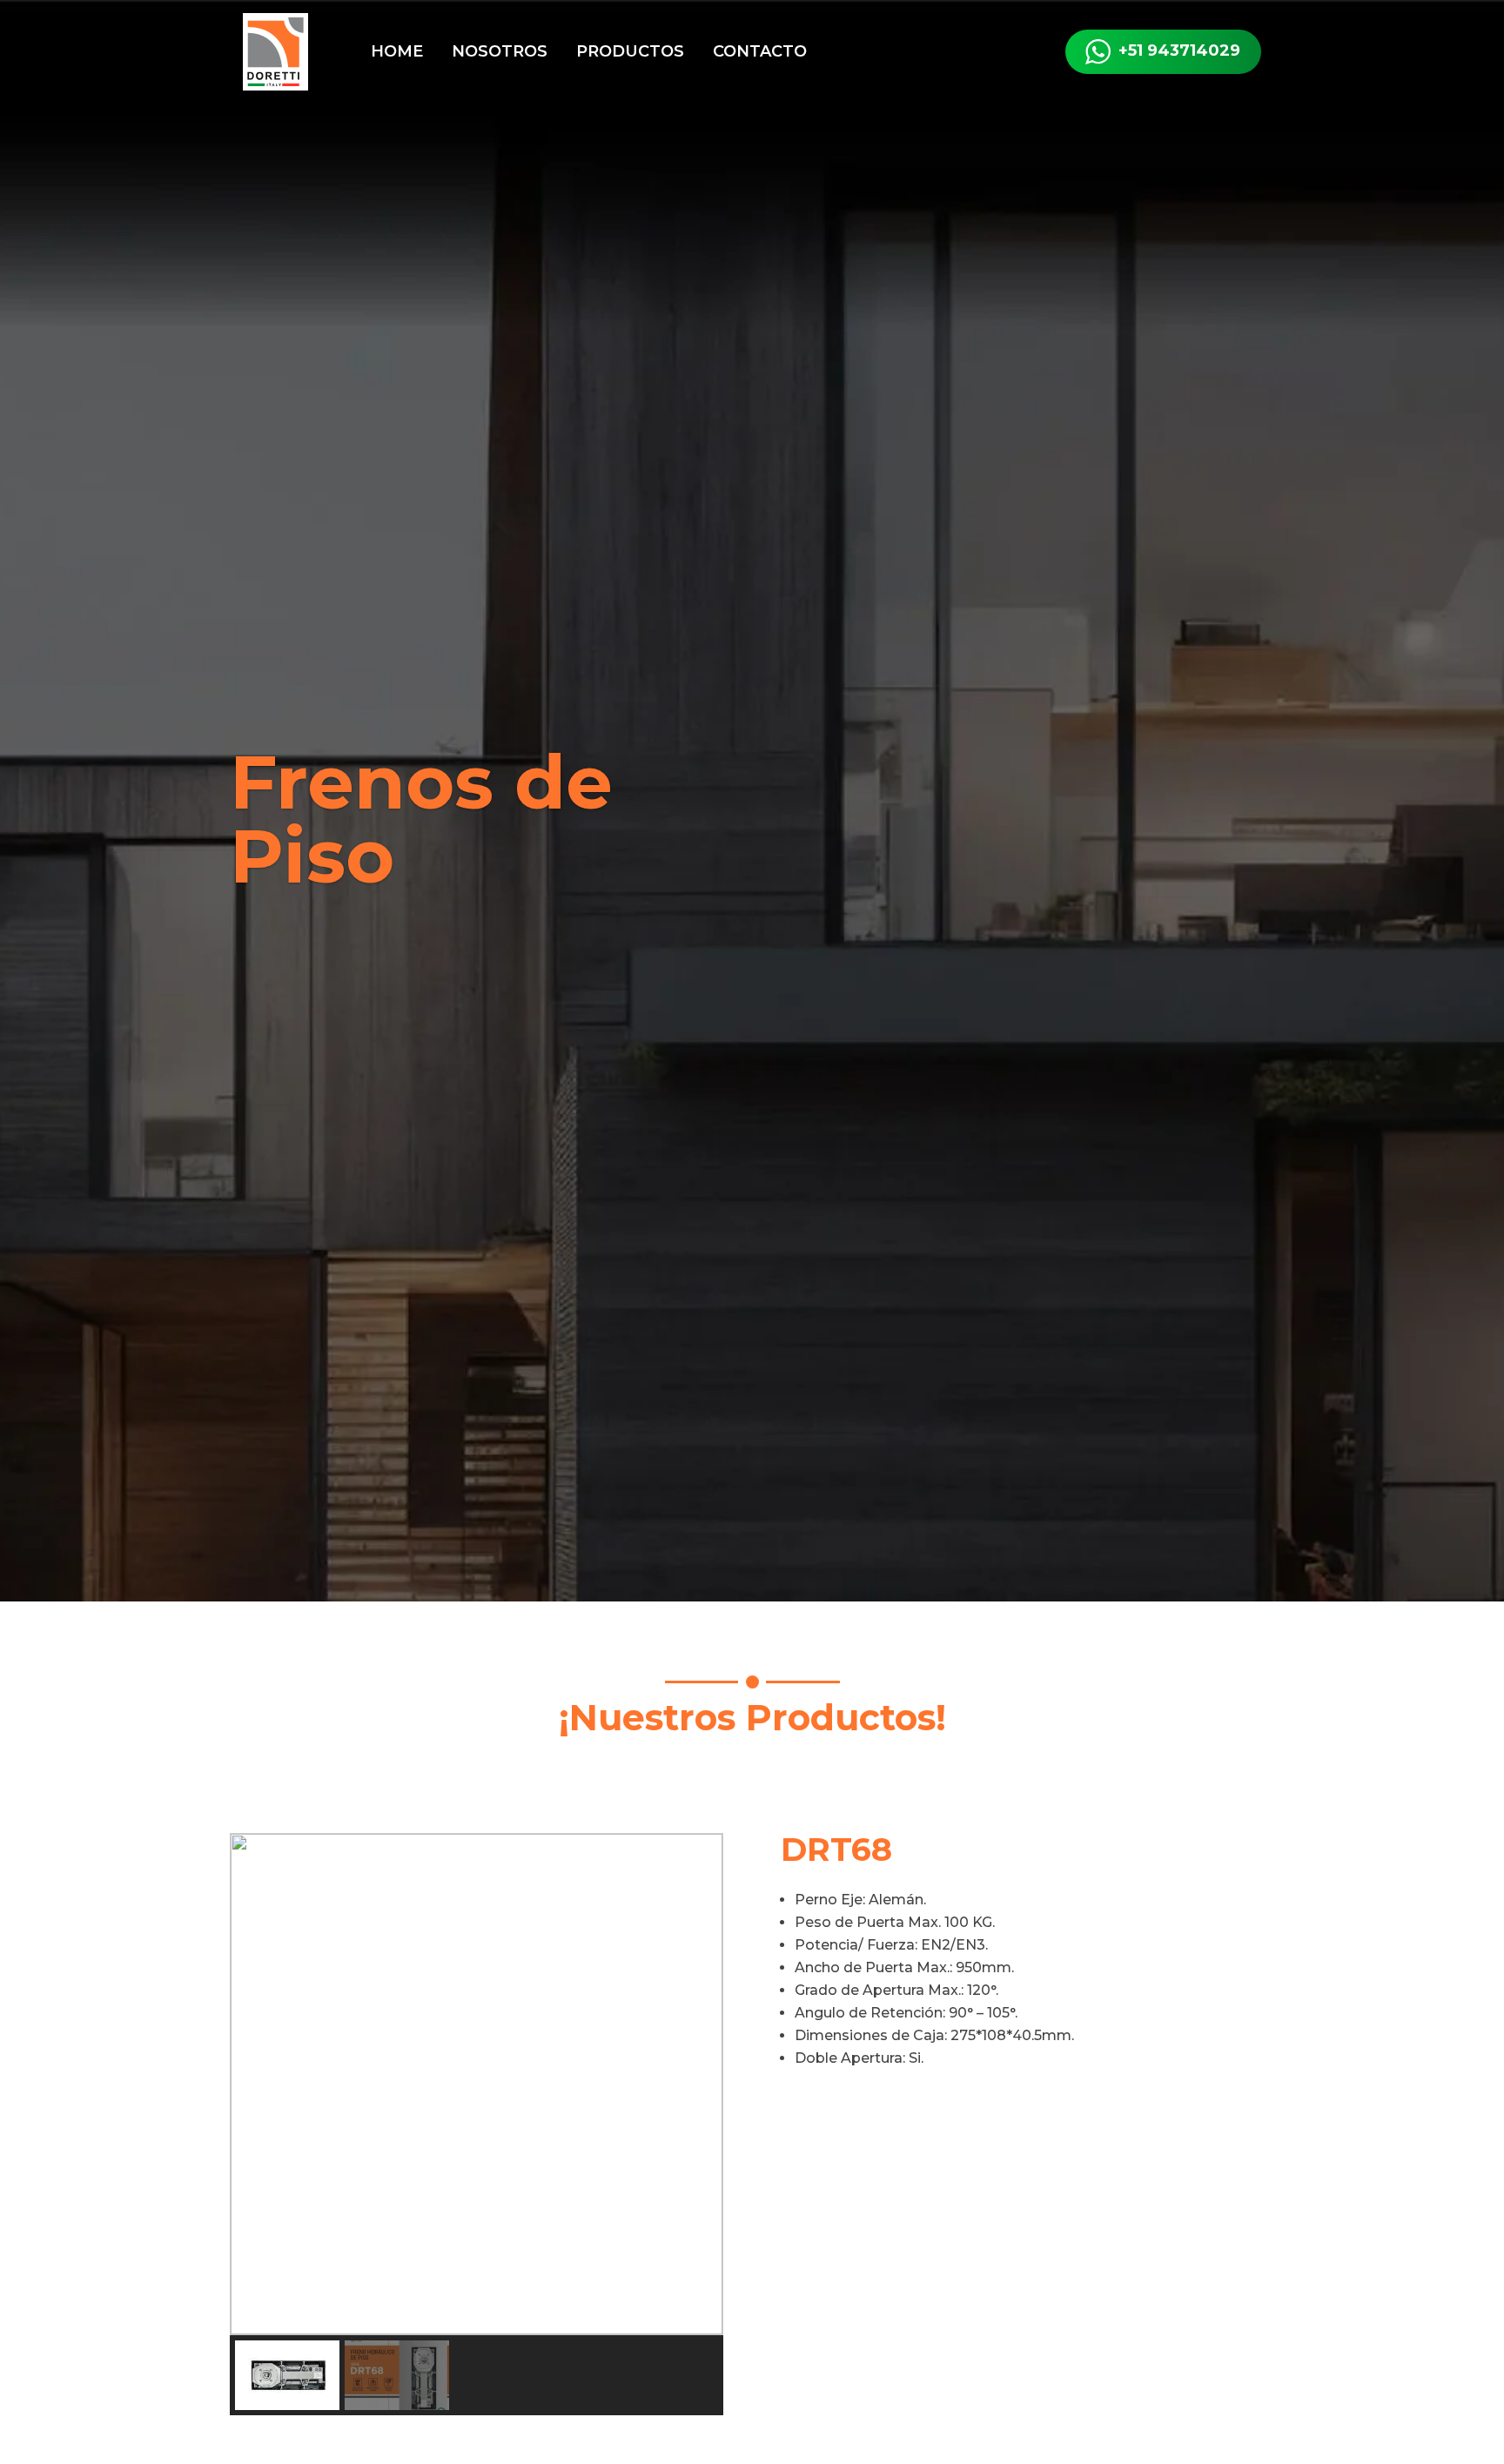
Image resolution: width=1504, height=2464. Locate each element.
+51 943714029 (1179, 50)
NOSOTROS (500, 51)
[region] (477, 2124)
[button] (257, 2085)
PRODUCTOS (630, 51)
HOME (397, 51)
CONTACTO (760, 51)
